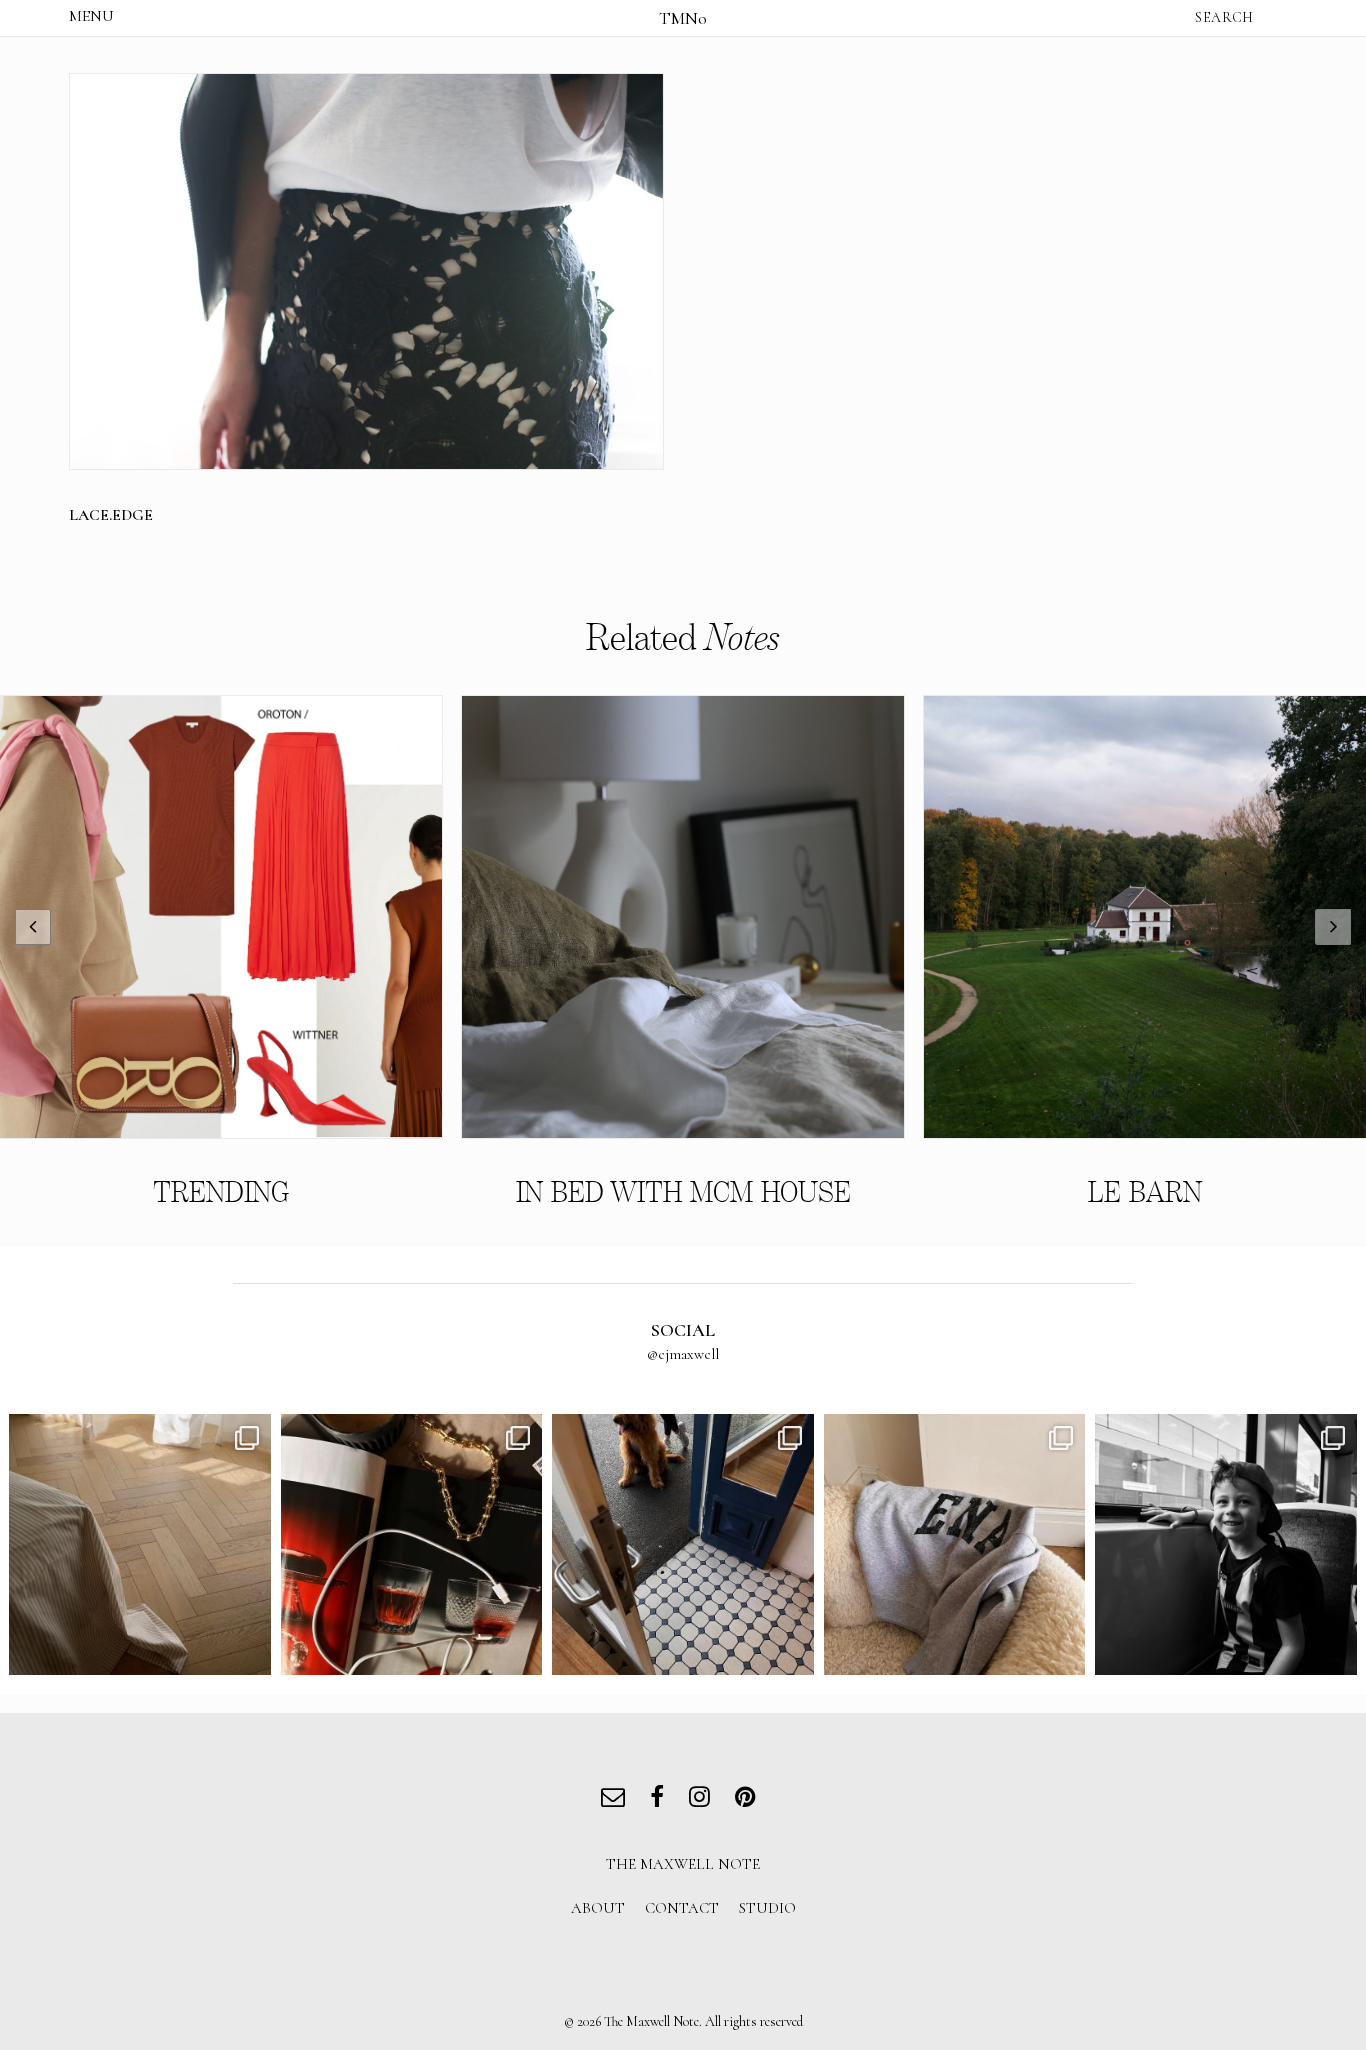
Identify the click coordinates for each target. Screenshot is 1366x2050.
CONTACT (682, 1908)
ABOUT (598, 1908)
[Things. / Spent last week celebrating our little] (1226, 1545)
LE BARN (1145, 1192)
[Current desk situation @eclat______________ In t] (412, 1545)
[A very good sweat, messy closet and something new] (955, 1545)
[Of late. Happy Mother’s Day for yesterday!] (140, 1545)
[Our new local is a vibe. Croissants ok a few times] (683, 1545)
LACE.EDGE (111, 515)
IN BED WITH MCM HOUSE (683, 1192)
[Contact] (617, 1799)
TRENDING (221, 1192)
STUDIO (767, 1908)
